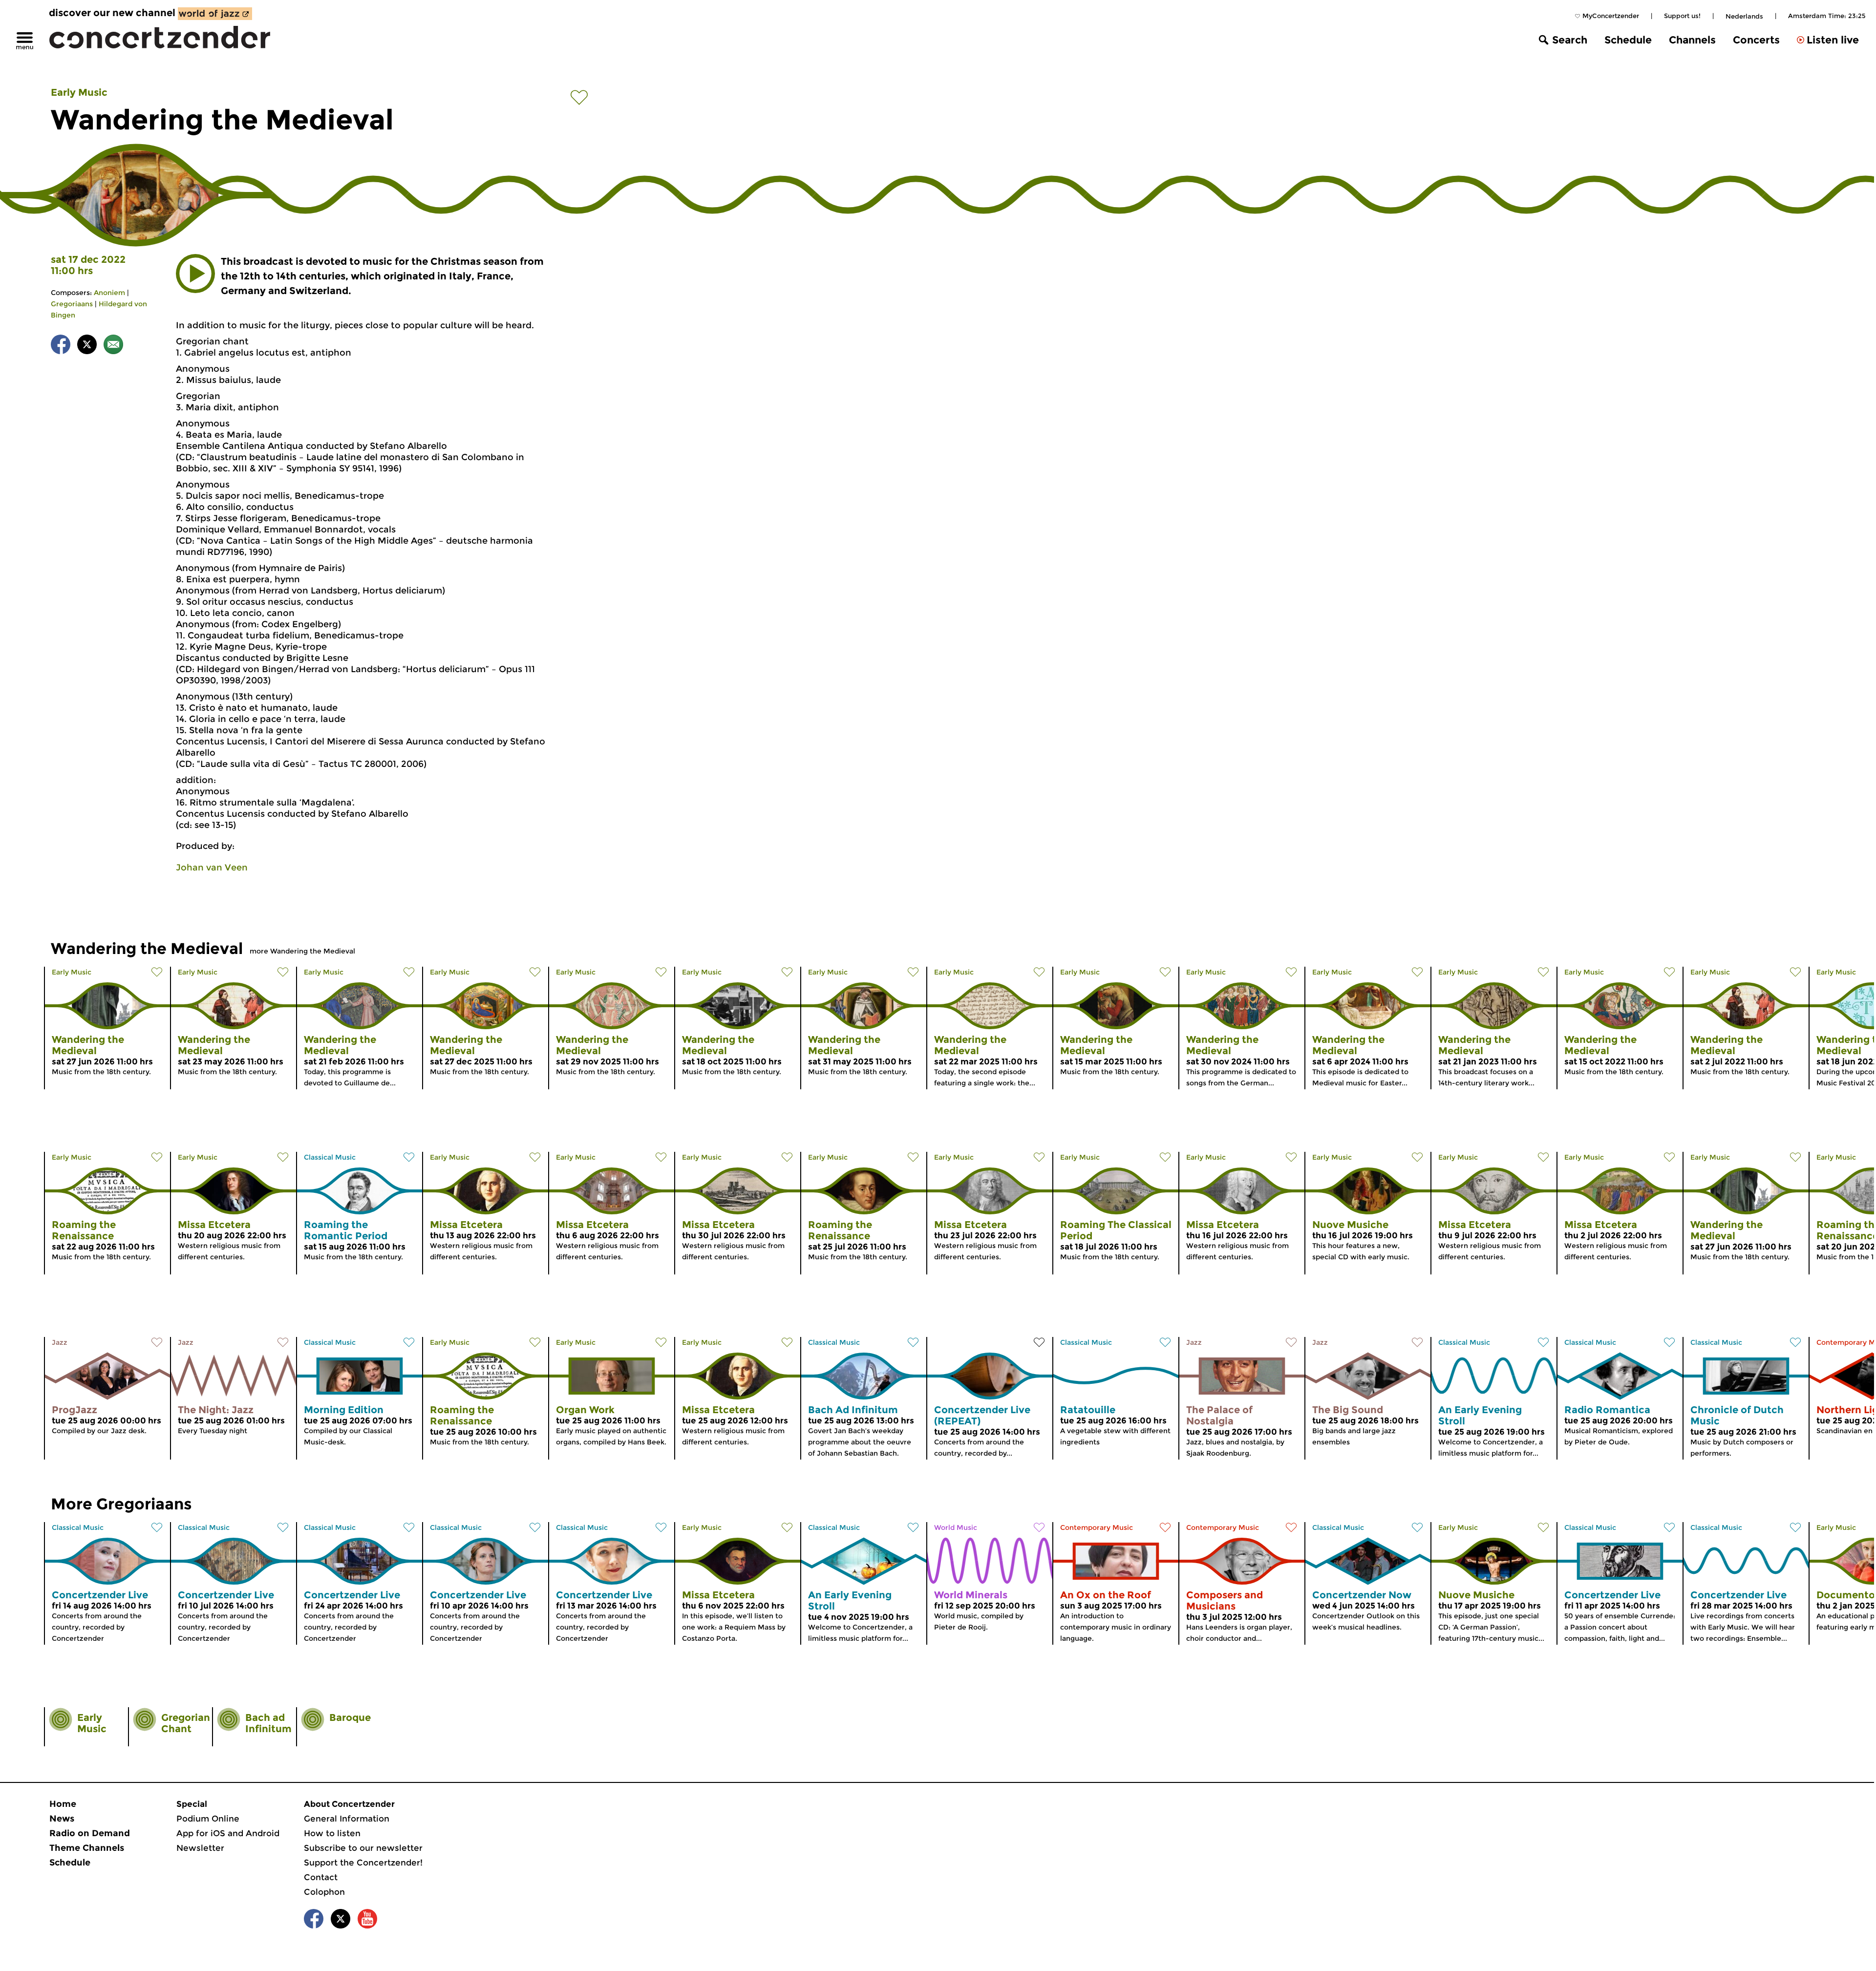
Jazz (60, 1342)
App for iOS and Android (228, 1833)
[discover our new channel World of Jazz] (215, 14)
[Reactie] (113, 346)
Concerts (1756, 40)
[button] (195, 274)
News (62, 1819)
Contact (321, 1877)
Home (63, 1804)
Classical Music (330, 1157)
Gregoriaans (72, 304)
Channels (1692, 40)
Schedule (1628, 40)
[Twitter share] (87, 346)
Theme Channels (87, 1848)
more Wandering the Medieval (302, 951)
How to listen (332, 1833)
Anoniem (109, 293)
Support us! (1682, 16)
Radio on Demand (90, 1833)
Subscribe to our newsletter (363, 1848)
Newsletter (200, 1848)
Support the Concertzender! (363, 1863)
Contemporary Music (1097, 1527)
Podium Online (208, 1819)
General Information (347, 1819)
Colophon (324, 1892)
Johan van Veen (212, 868)
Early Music (79, 92)
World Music (956, 1527)
